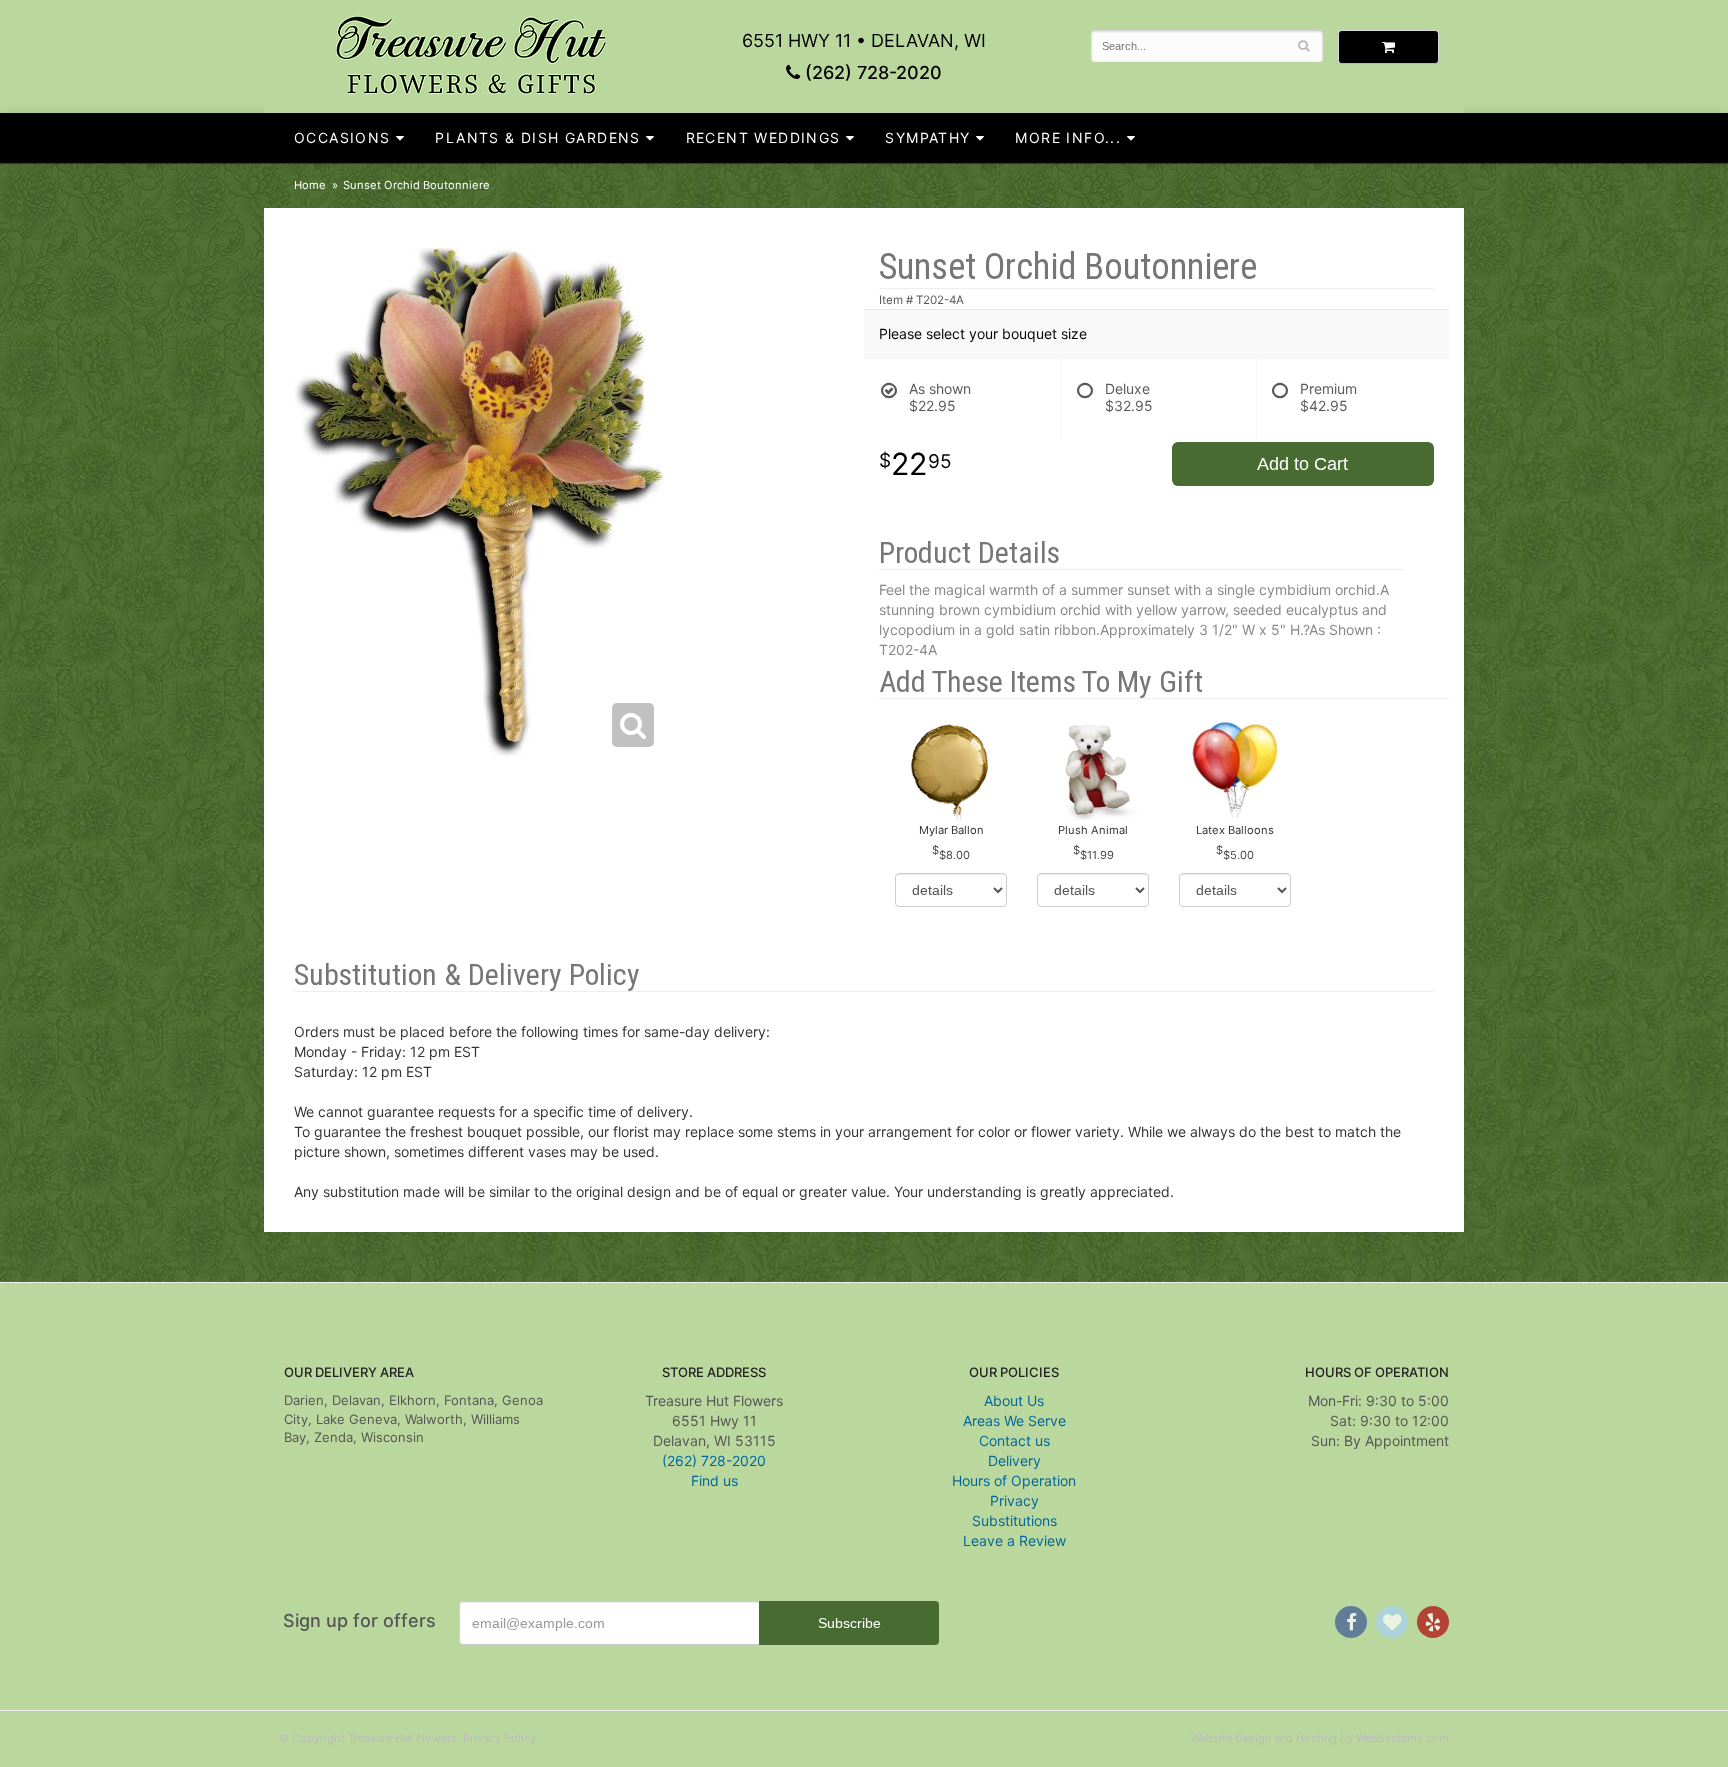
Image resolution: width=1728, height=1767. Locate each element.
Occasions (342, 137)
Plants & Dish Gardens (537, 137)
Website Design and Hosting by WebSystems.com (1320, 1738)
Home (310, 185)
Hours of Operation (1014, 1480)
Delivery (1014, 1460)
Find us (714, 1480)
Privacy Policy (499, 1738)
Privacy (1014, 1500)
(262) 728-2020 (871, 72)
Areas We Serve (1014, 1420)
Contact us (1014, 1440)
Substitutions (1014, 1520)
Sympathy (927, 137)
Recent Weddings (763, 137)
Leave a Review (1014, 1540)
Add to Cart (1302, 464)
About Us (1014, 1400)
